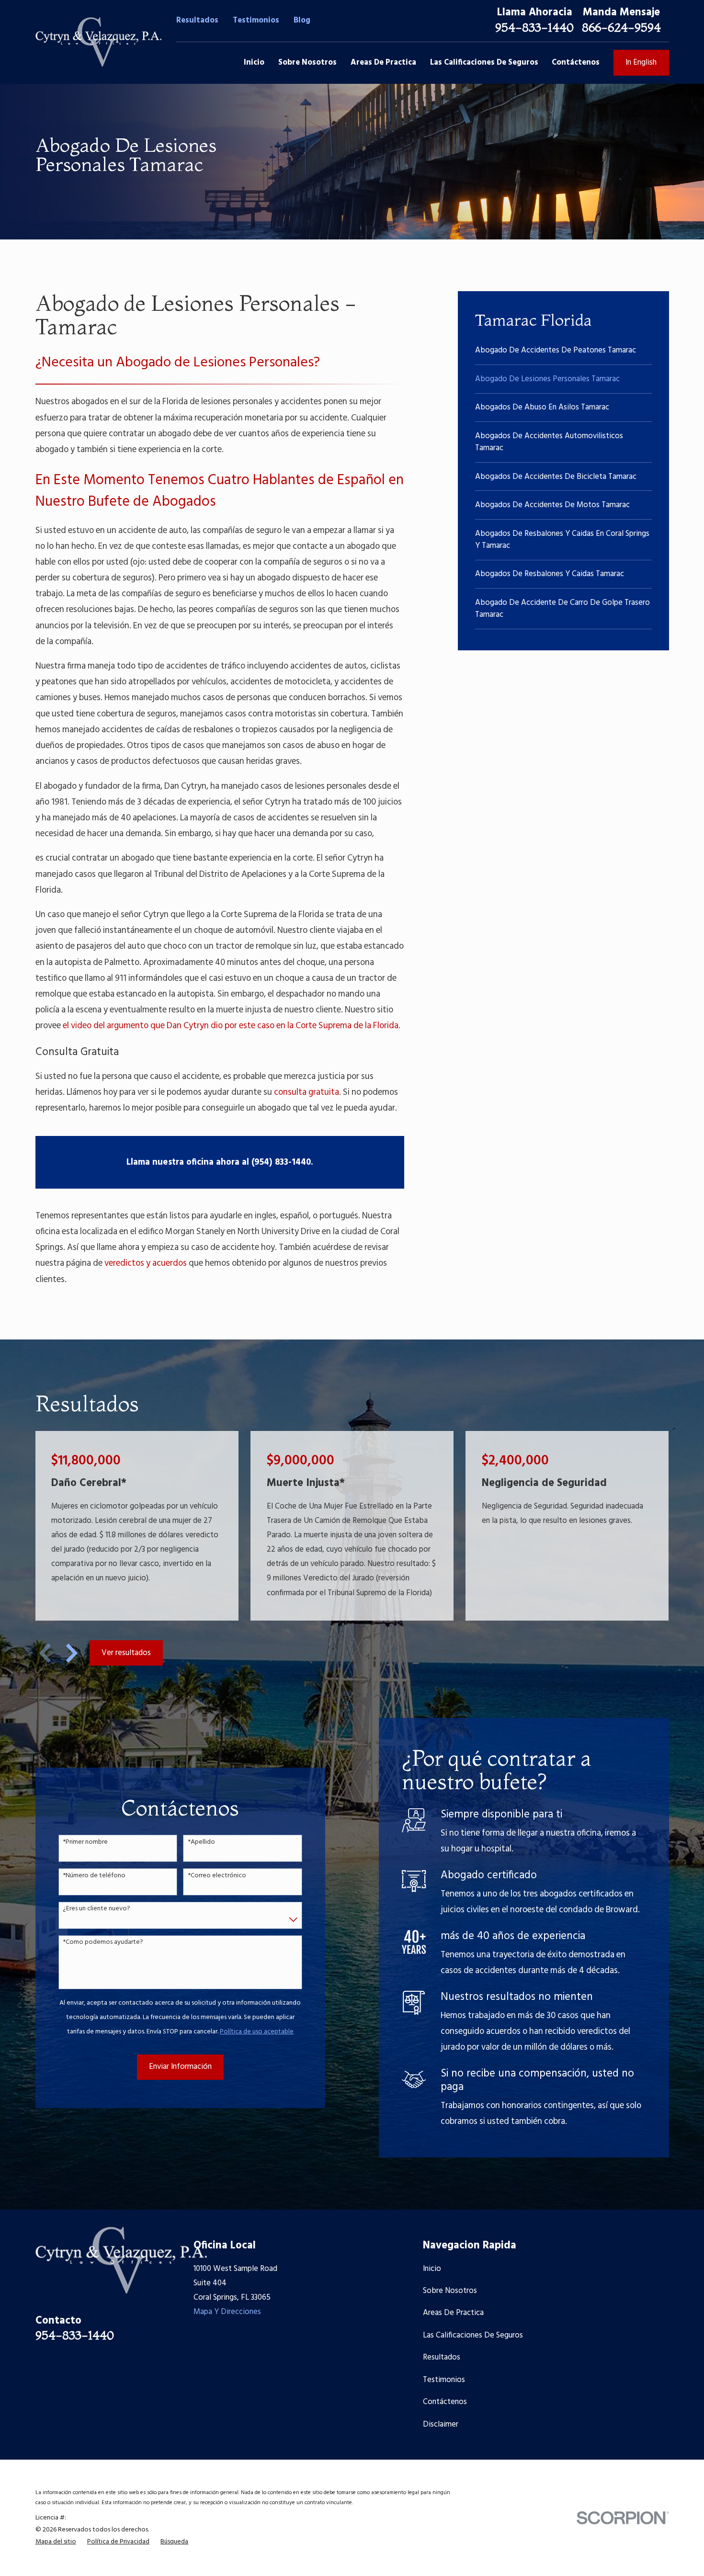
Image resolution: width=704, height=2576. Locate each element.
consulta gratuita (307, 1093)
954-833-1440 (534, 27)
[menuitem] (564, 350)
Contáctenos (445, 2402)
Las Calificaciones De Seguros (473, 2335)
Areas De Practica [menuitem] (383, 62)
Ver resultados (126, 1653)
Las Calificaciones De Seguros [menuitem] (484, 62)
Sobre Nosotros (450, 2291)
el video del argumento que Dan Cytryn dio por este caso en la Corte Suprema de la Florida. (232, 1026)
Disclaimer (441, 2424)
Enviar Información (180, 2067)
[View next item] (72, 1653)
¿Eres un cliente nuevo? (97, 1909)
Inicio (432, 2269)
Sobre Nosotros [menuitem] (307, 62)
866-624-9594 (621, 27)
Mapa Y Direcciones (227, 2312)
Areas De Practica (453, 2313)
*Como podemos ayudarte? (103, 1943)
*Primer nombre (85, 1843)
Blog (302, 20)
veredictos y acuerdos (146, 1264)
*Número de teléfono (94, 1876)
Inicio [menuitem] (254, 62)
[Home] (98, 42)
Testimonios (256, 20)
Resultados (197, 20)
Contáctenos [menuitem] (576, 62)
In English (641, 62)
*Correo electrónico (217, 1876)
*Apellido (201, 1843)
